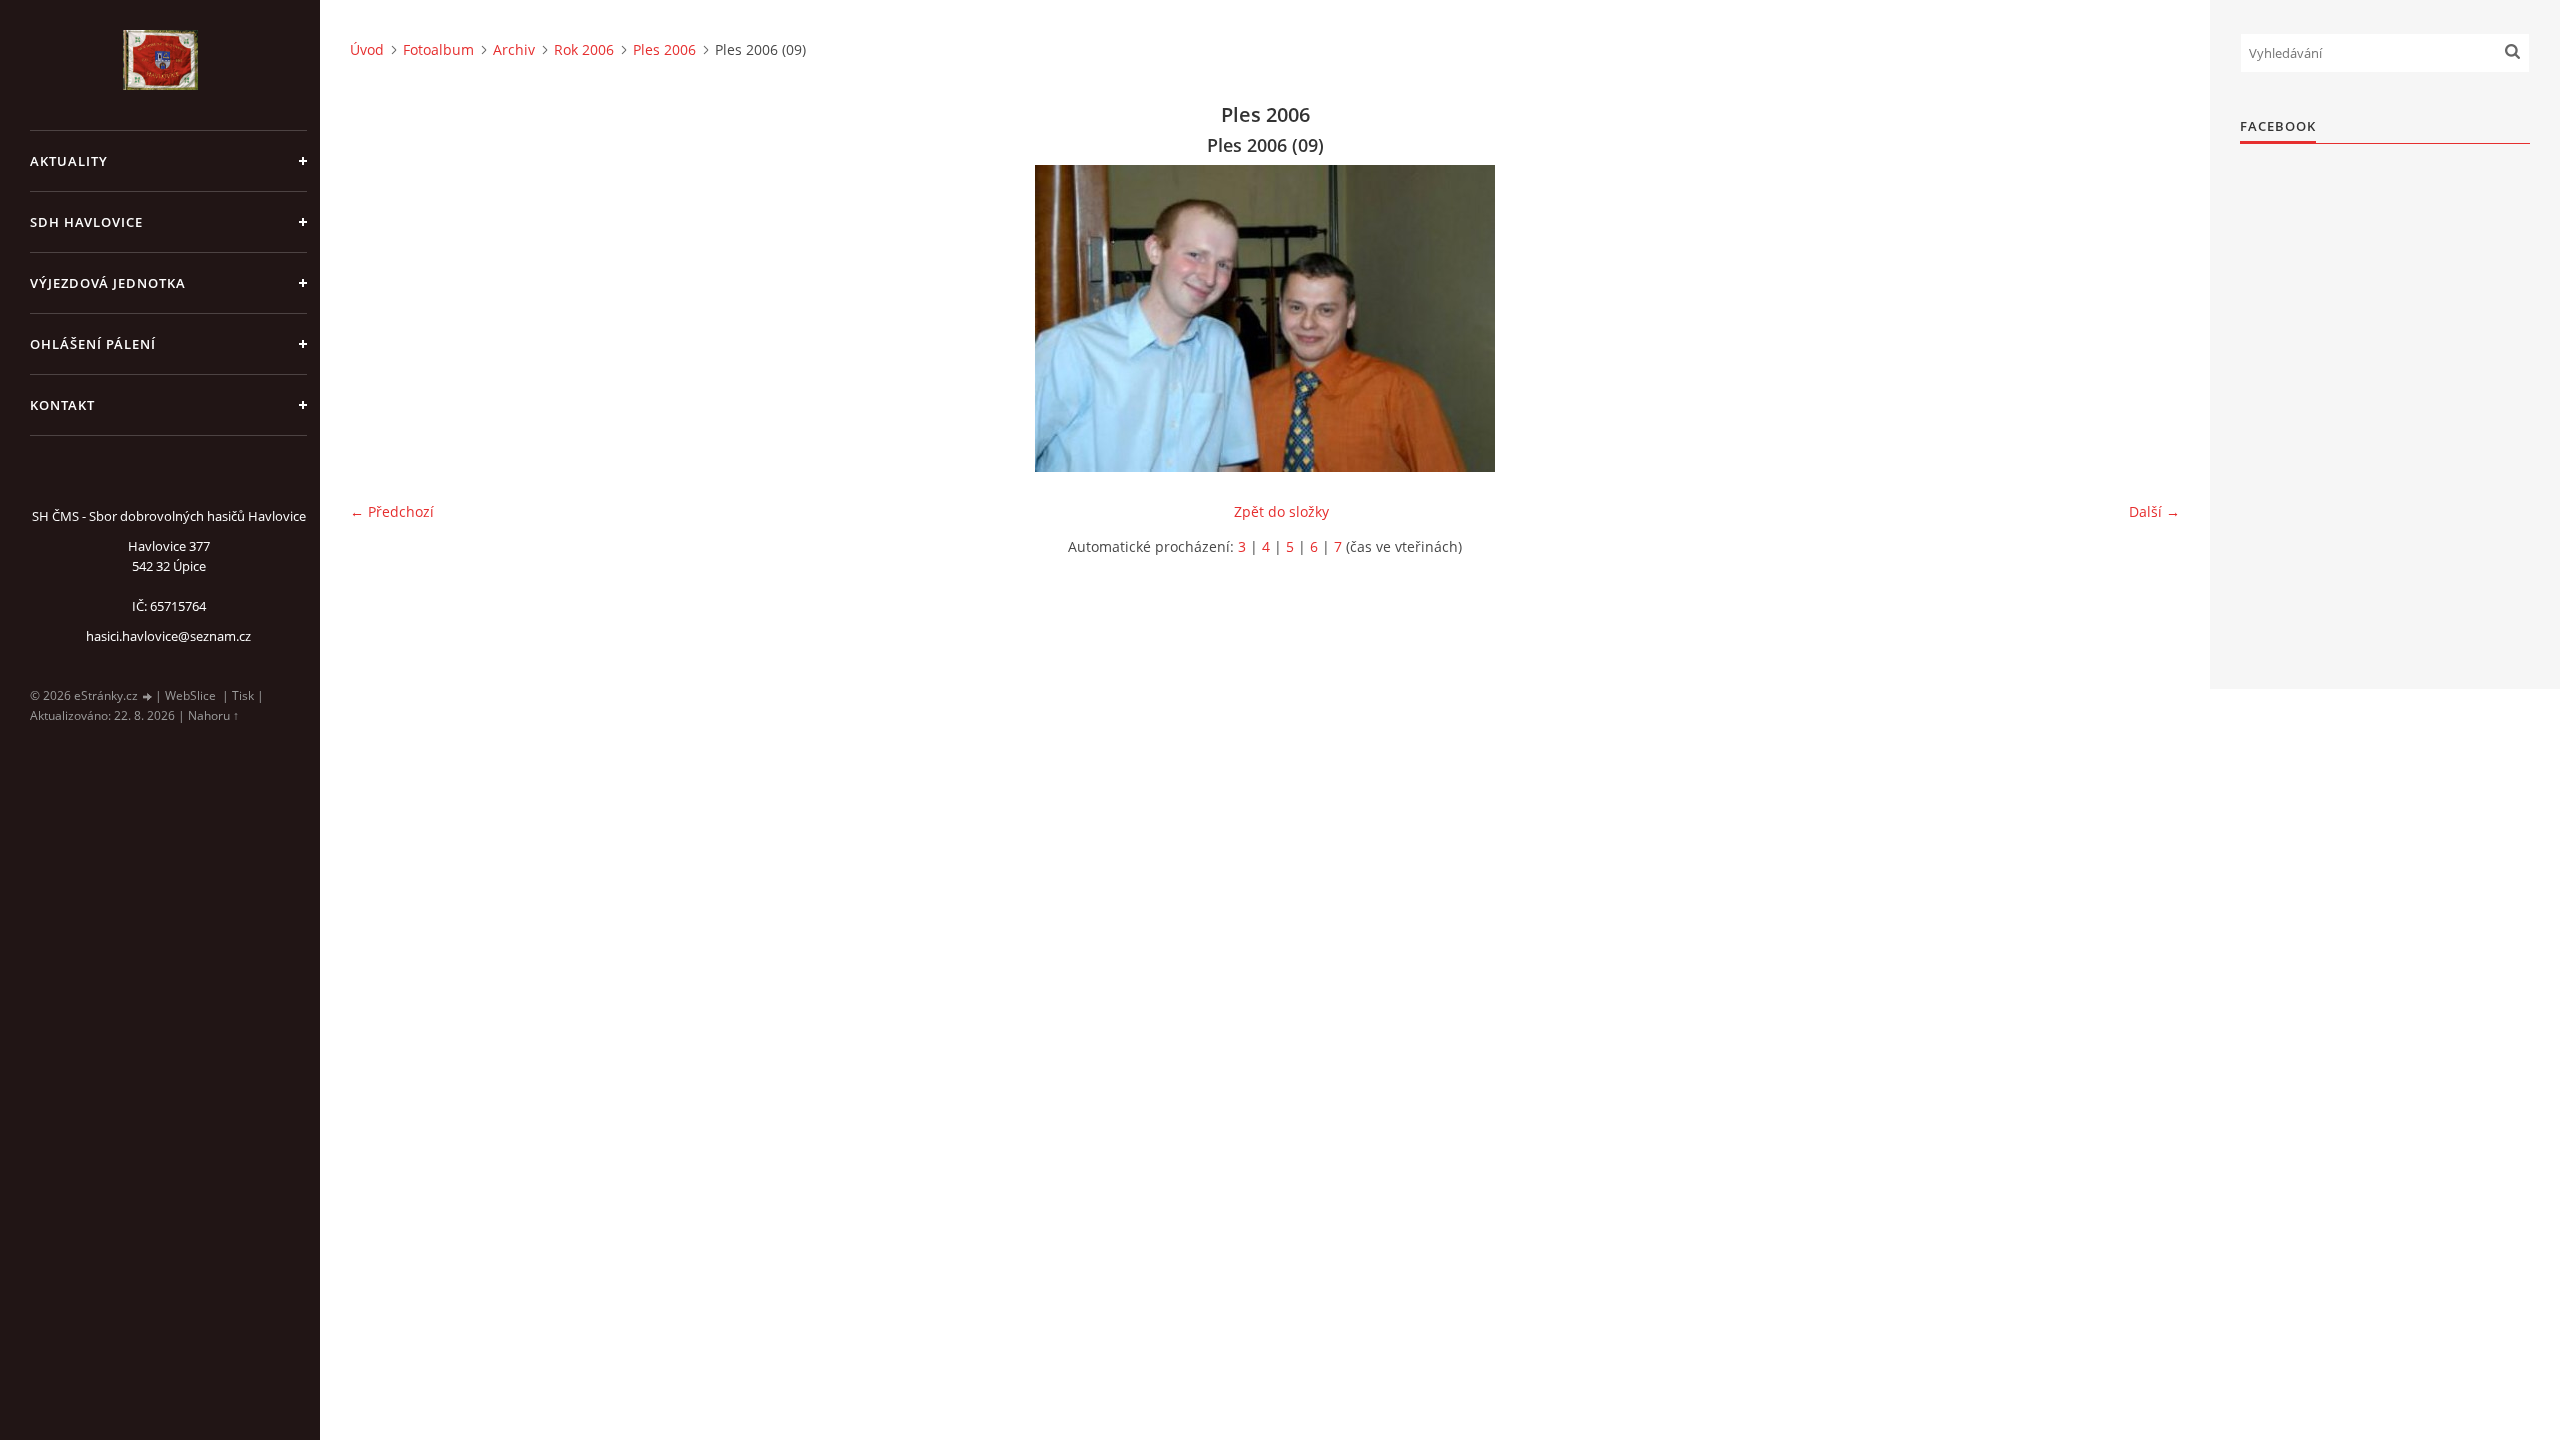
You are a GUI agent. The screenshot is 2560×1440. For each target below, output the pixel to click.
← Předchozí (392, 511)
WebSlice (190, 695)
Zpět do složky (1281, 511)
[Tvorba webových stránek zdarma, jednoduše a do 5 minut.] (148, 696)
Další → (2154, 511)
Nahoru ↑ (213, 715)
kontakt (62, 405)
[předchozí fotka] (382, 318)
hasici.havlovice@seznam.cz (168, 636)
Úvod (367, 49)
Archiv (514, 49)
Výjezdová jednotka (108, 283)
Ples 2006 (664, 49)
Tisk (243, 695)
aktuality (69, 161)
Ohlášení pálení (93, 344)
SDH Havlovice (86, 222)
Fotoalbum (438, 49)
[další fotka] (2147, 318)
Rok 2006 (584, 49)
